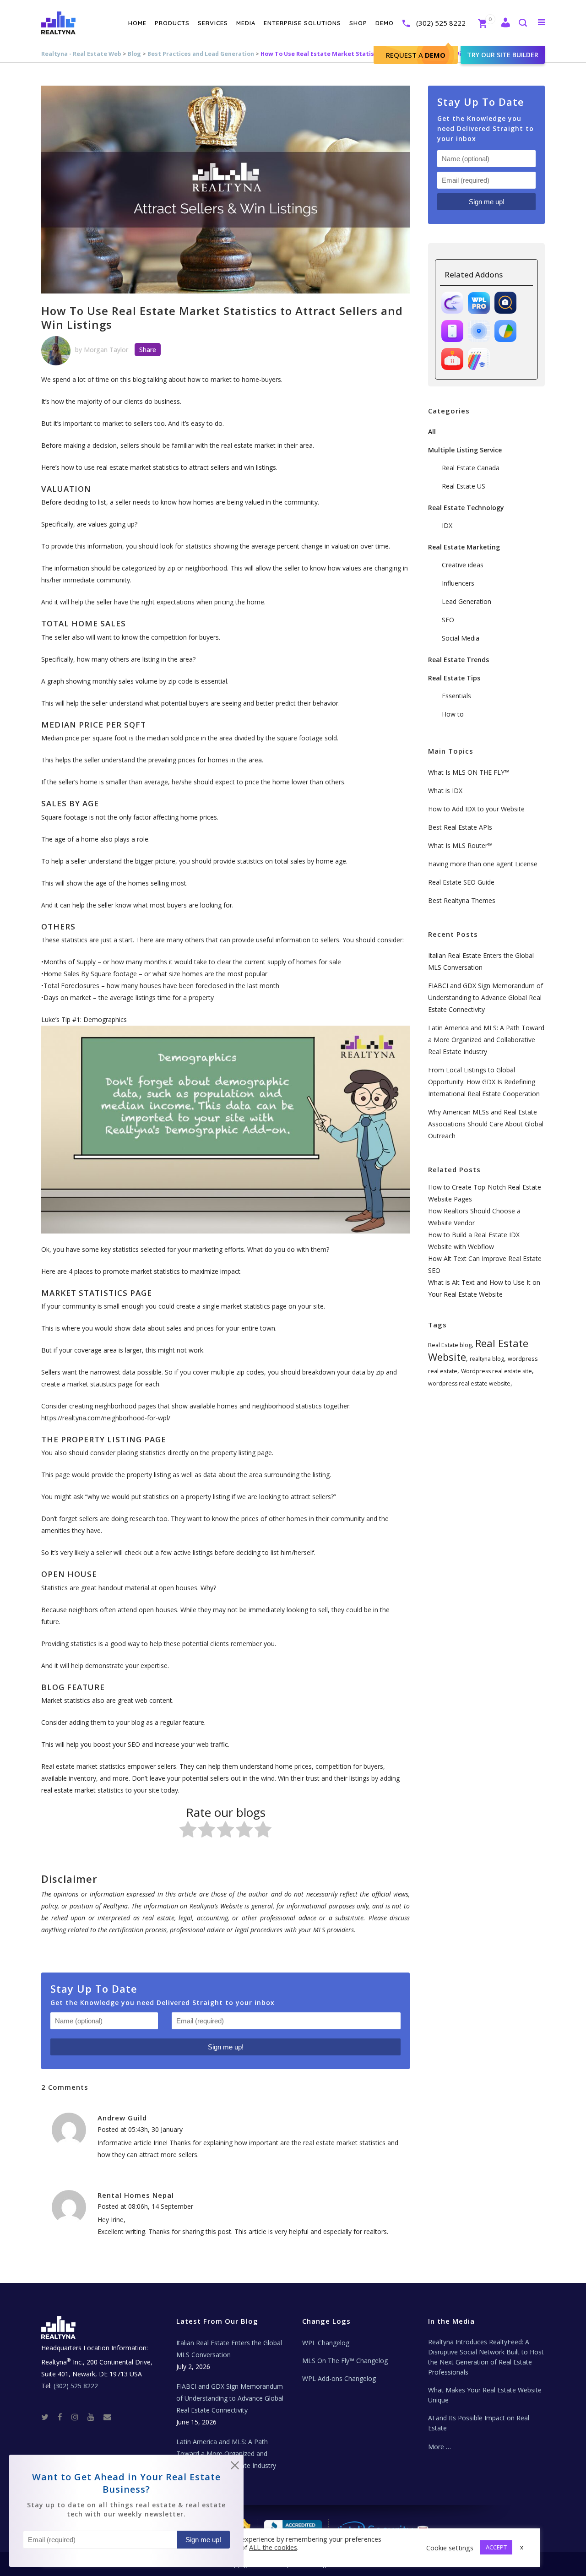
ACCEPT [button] (496, 2547)
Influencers (458, 583)
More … (439, 2447)
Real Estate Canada (471, 468)
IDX (447, 525)
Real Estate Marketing (464, 547)
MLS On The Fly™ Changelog (345, 2361)
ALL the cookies (273, 2547)
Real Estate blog (450, 1345)
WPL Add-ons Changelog (339, 2378)
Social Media (461, 638)
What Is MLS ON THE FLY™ (469, 772)
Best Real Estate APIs (460, 827)
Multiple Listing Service (465, 450)
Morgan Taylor (106, 350)
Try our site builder (503, 55)
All (432, 432)
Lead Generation (467, 601)
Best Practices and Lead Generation (201, 54)
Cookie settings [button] (450, 2548)
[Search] (522, 24)
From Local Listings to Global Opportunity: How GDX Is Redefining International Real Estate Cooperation (484, 1082)
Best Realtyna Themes (462, 900)
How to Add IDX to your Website (476, 809)
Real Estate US (464, 486)
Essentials (456, 696)
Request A (416, 55)
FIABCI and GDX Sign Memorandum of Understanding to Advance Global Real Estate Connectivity (486, 997)
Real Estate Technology (466, 508)
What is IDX (445, 791)
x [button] (522, 2547)
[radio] (188, 1831)
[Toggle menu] (540, 22)
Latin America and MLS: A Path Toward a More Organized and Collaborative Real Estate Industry (486, 1040)
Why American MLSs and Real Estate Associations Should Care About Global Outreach (486, 1124)
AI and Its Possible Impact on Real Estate (479, 2423)
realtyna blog (487, 1359)
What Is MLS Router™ (460, 845)
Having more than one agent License (483, 864)
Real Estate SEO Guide (461, 882)
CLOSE (235, 2467)
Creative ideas (463, 565)
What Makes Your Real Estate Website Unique (485, 2395)
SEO (448, 620)
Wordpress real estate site (496, 1371)
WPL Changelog (326, 2343)
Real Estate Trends (458, 660)
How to (453, 714)
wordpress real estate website (469, 1383)
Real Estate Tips (454, 678)
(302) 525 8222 (441, 23)
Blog (134, 54)
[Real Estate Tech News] (107, 2416)
